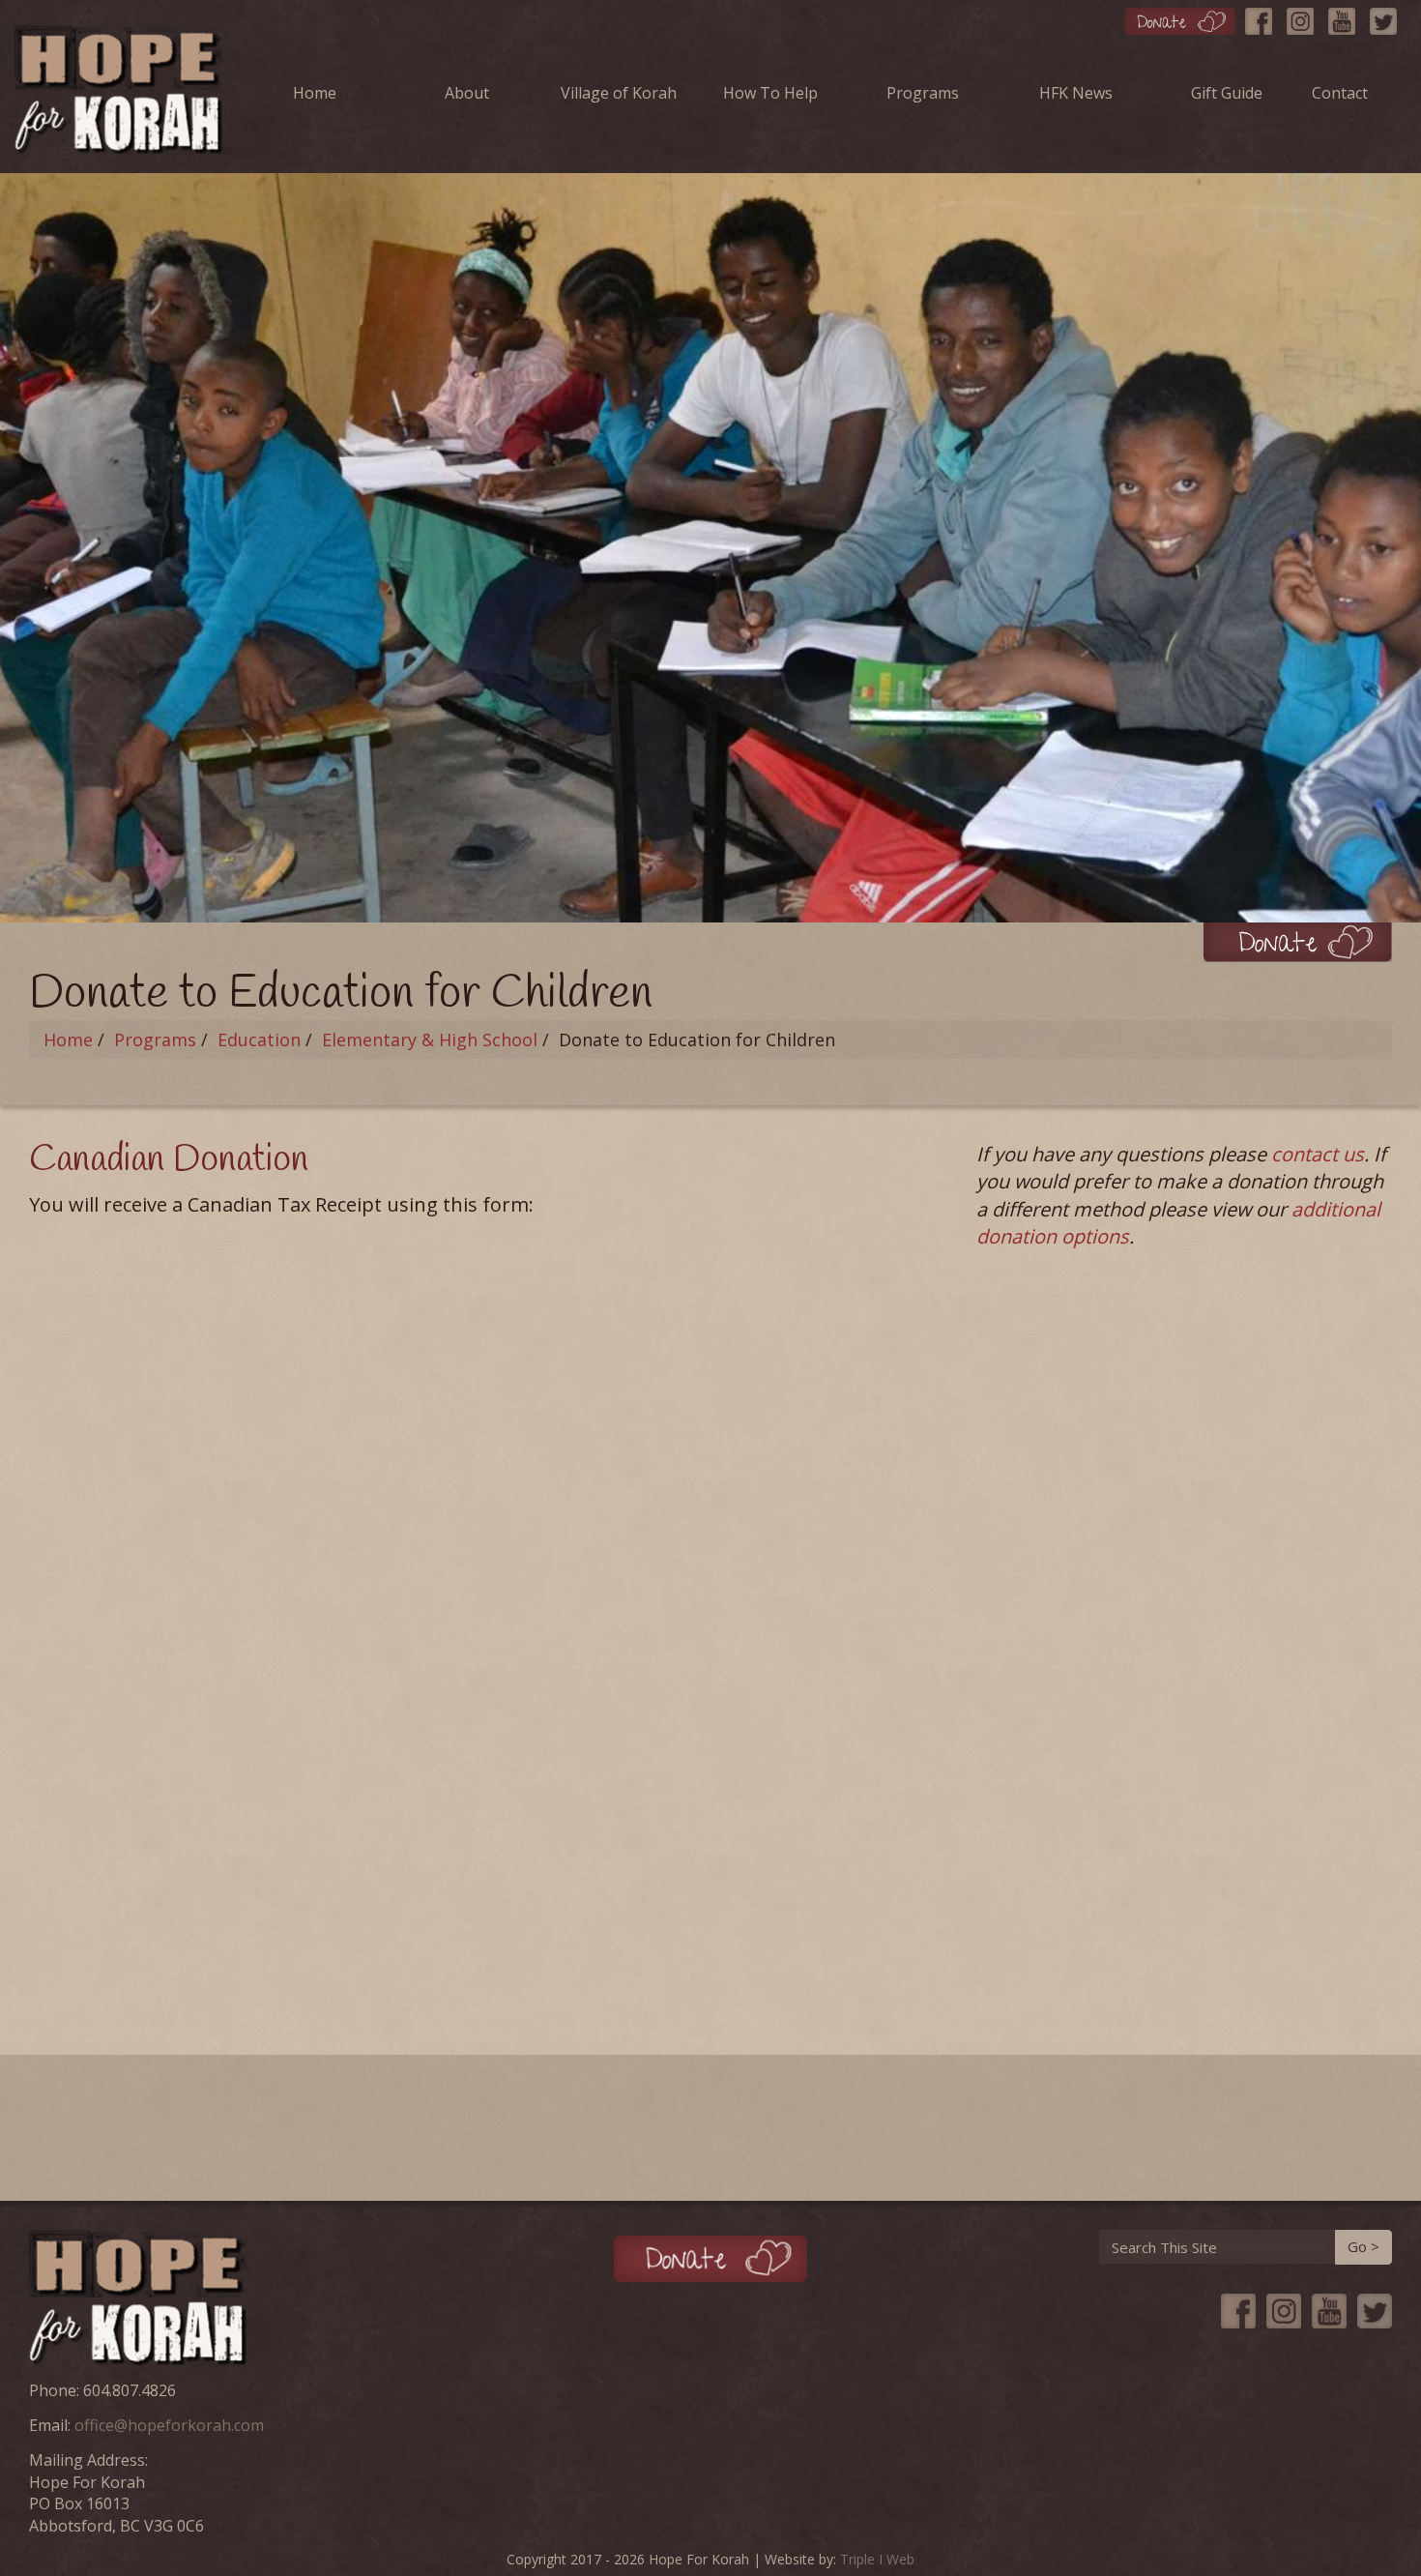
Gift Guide (1227, 93)
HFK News (1076, 93)
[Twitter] (1388, 17)
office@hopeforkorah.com (169, 2425)
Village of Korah (619, 93)
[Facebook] (1263, 17)
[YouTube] (1347, 17)
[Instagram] (1305, 17)
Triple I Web (877, 2559)
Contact (1340, 93)
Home (315, 93)
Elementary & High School (430, 1039)
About (467, 93)
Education (259, 1039)
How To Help (770, 93)
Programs (923, 93)
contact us (1318, 1154)
